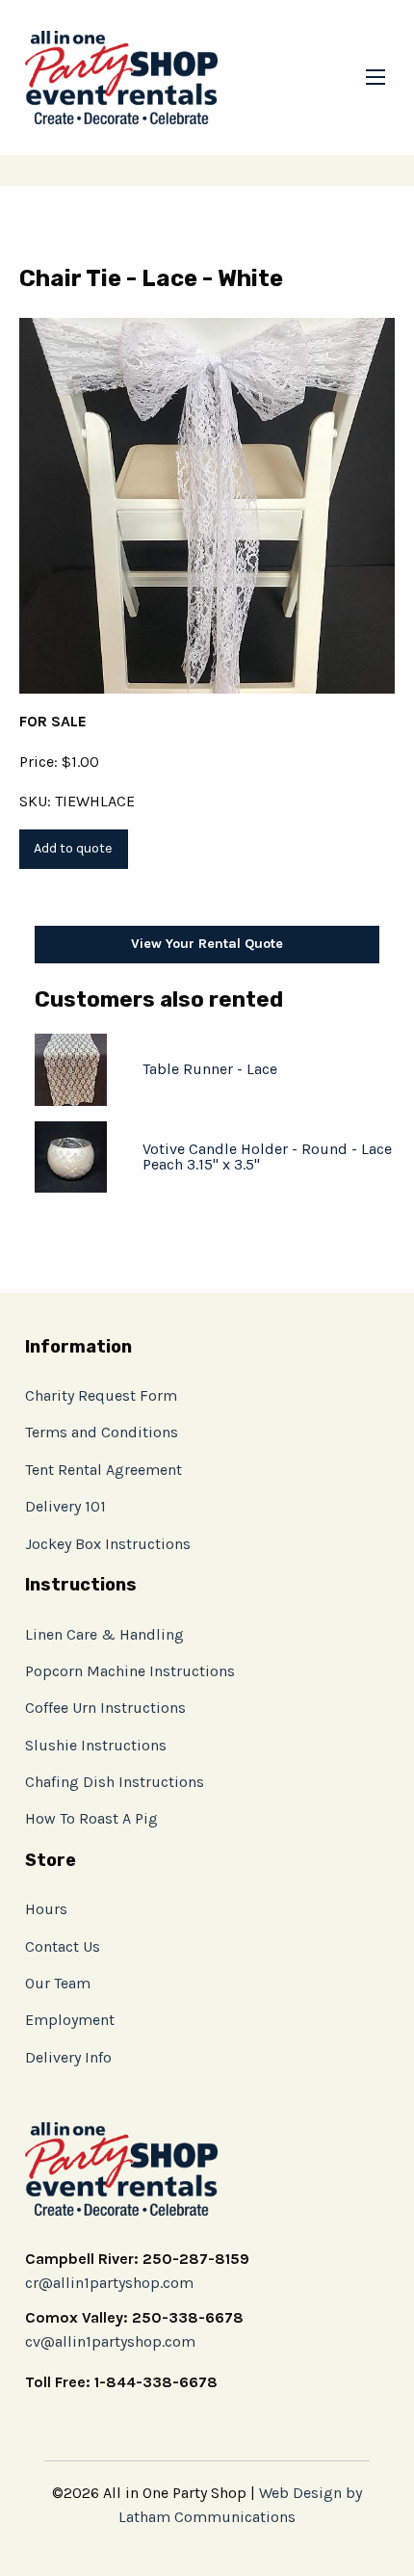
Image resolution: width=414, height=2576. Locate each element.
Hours (46, 1909)
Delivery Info (68, 2057)
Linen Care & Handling (104, 1634)
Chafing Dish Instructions (115, 1782)
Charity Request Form (101, 1395)
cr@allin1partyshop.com (109, 2283)
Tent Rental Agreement (103, 1470)
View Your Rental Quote (207, 944)
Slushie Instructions (96, 1745)
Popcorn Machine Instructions (130, 1671)
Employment (70, 2020)
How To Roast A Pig (91, 1818)
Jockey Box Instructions (108, 1544)
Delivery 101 (65, 1506)
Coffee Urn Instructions (105, 1708)
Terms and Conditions (102, 1432)
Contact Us (63, 1946)
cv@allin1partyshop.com (110, 2341)
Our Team (58, 1983)
